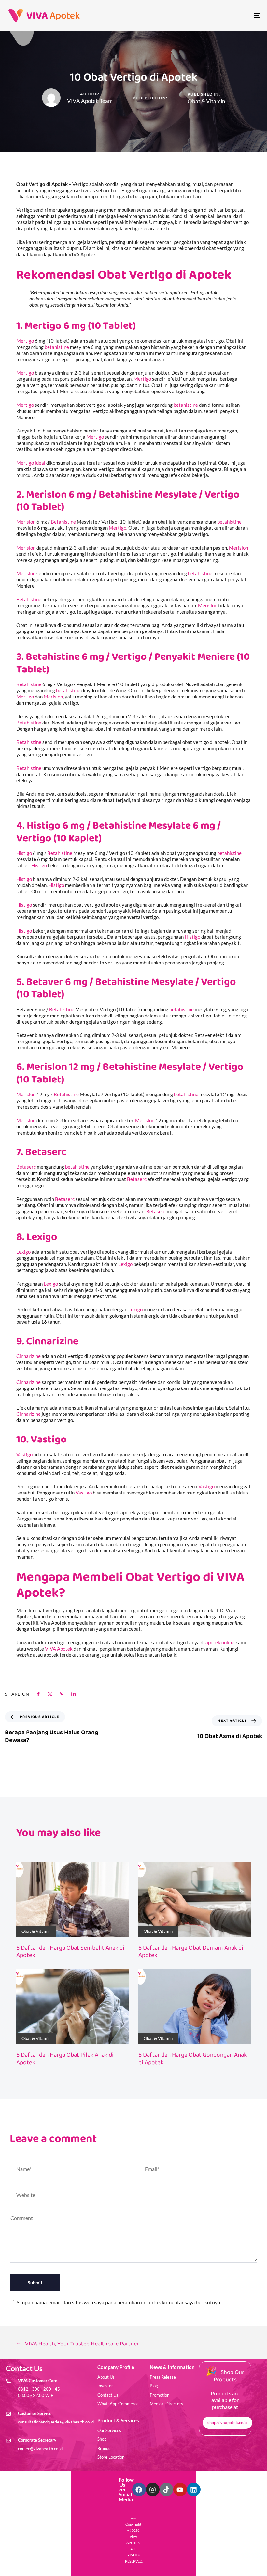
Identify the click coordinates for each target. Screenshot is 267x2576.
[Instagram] (153, 2490)
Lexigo (42, 1237)
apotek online (220, 1642)
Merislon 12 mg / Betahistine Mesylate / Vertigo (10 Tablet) (130, 1073)
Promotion (160, 2395)
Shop (102, 2439)
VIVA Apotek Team (90, 101)
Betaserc (46, 1152)
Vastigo (49, 1440)
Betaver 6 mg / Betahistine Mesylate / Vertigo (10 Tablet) (126, 988)
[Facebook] (139, 2490)
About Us (106, 2377)
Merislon (26, 522)
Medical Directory (167, 2404)
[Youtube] (180, 2490)
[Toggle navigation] (218, 15)
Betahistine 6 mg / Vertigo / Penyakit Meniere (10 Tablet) (133, 663)
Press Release (163, 2377)
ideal (40, 463)
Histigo (24, 853)
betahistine (57, 347)
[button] (133, 2344)
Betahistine (63, 522)
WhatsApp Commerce (118, 2404)
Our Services (109, 2430)
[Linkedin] (194, 2490)
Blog (154, 2386)
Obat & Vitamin (206, 101)
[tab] (133, 2344)
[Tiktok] (166, 2490)
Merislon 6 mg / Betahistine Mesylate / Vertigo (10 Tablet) (128, 501)
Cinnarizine (52, 1341)
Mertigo (25, 341)
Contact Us (108, 2395)
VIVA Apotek (59, 1649)
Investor (105, 2386)
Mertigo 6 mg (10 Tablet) (80, 326)
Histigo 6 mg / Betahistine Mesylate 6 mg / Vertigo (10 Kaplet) (119, 832)
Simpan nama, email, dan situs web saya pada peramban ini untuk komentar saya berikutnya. (119, 2302)
